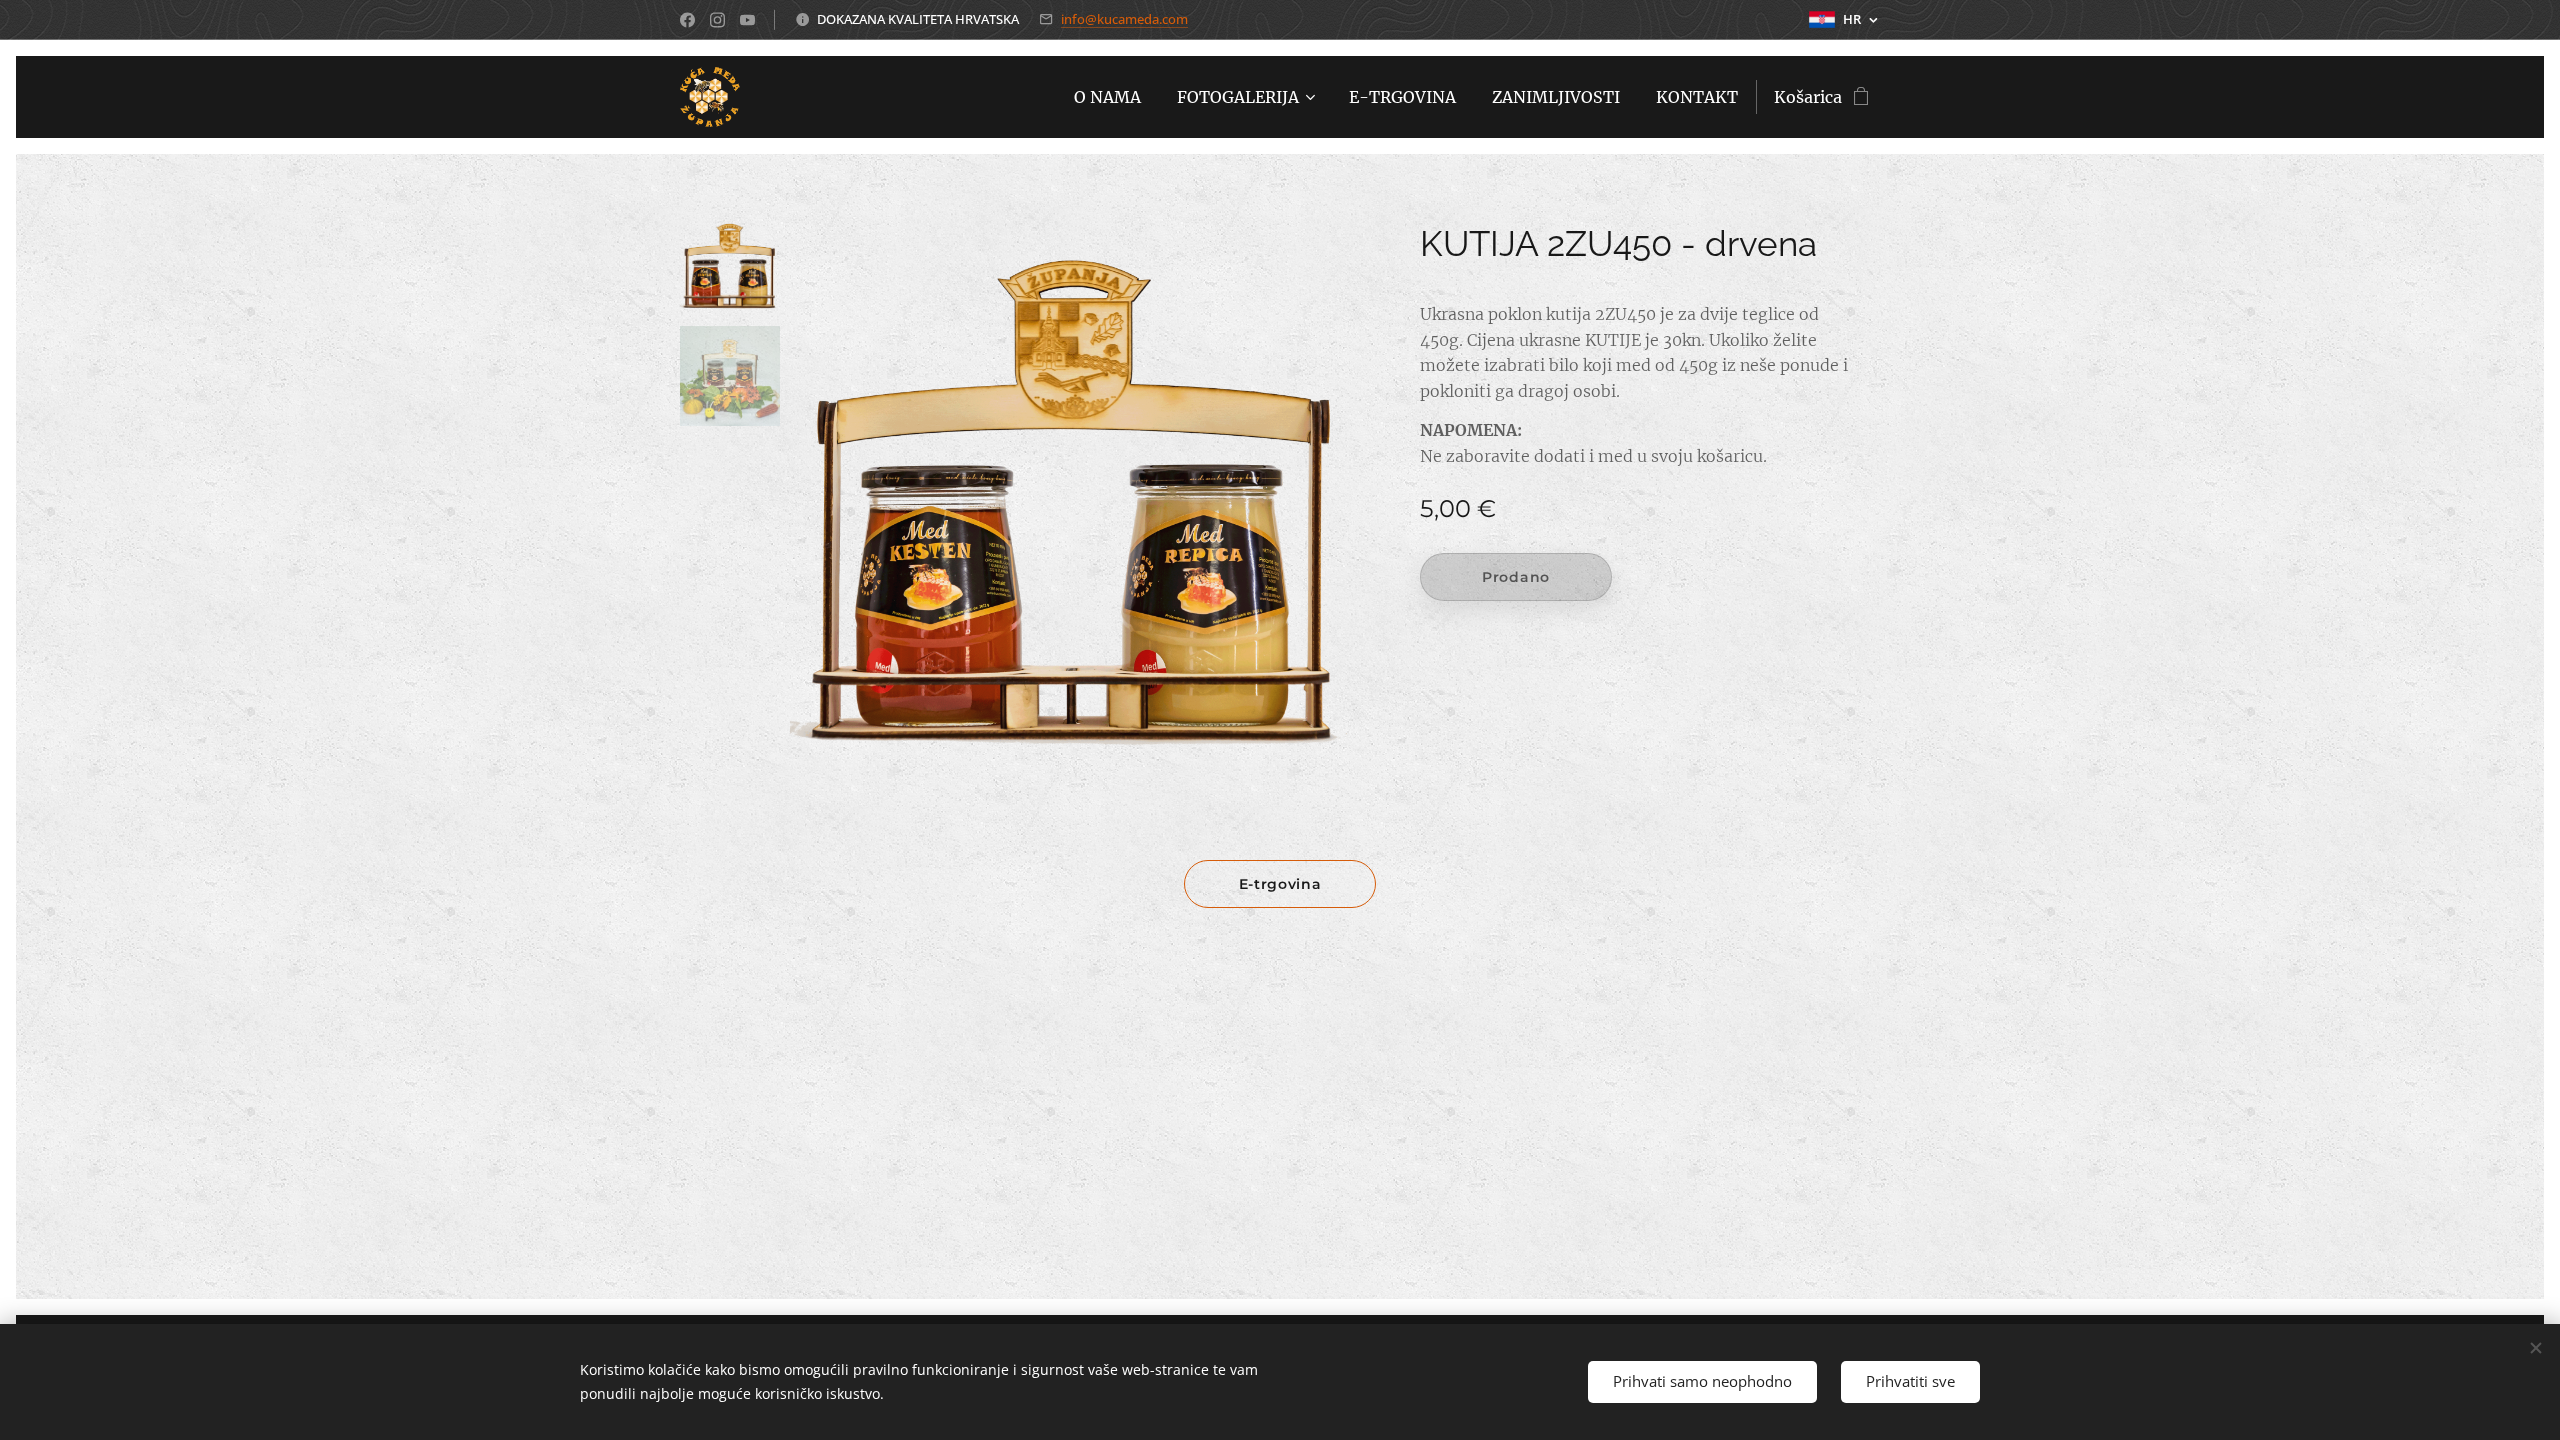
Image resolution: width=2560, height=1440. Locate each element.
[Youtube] (747, 20)
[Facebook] (687, 20)
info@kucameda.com (1124, 19)
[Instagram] (717, 20)
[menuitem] (1107, 97)
